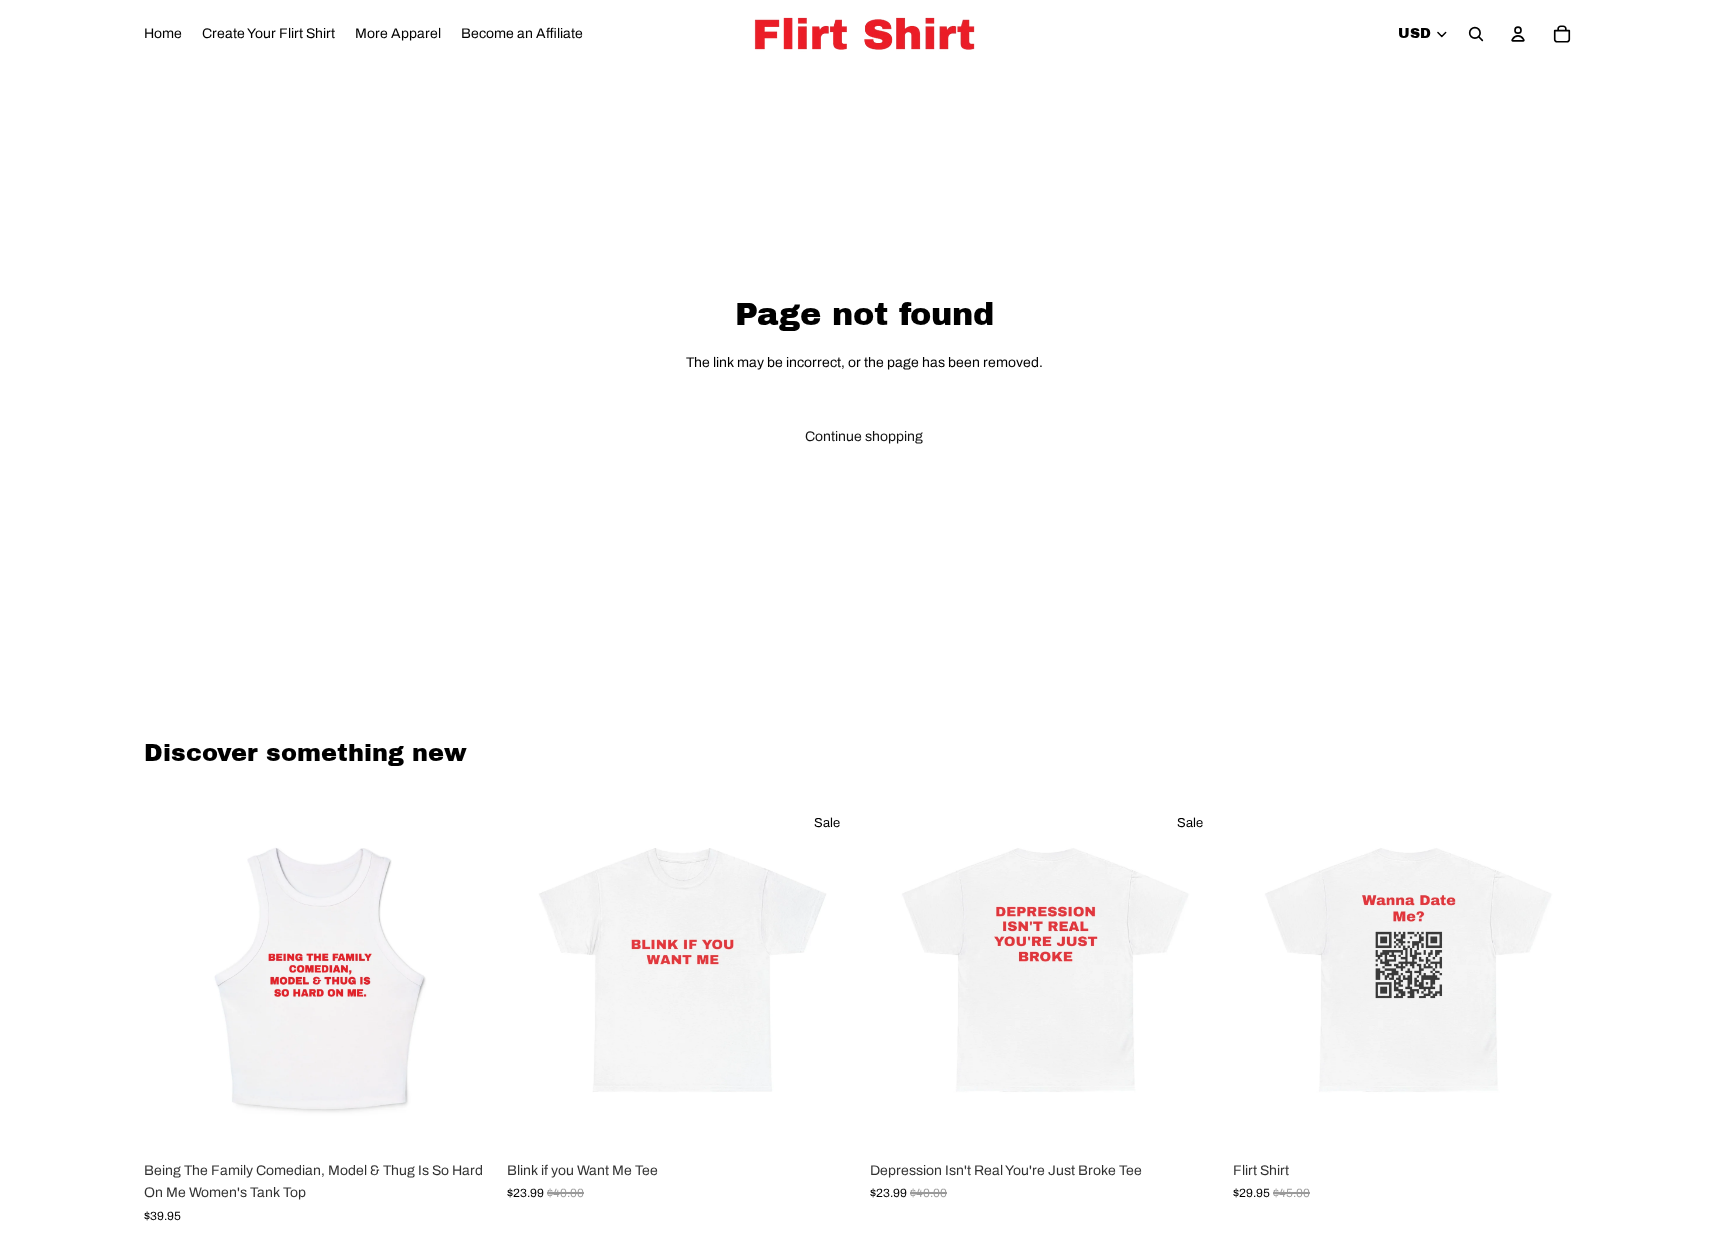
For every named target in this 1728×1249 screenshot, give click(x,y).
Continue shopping (864, 436)
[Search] (1476, 34)
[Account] (1518, 34)
